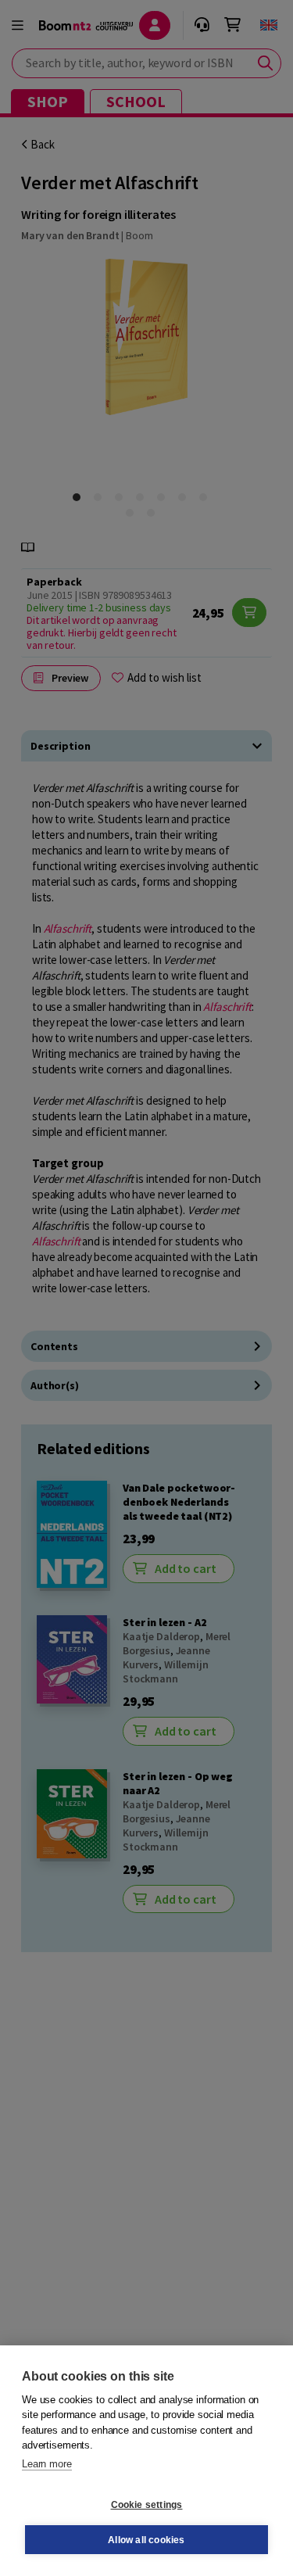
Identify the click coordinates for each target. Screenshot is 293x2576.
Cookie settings (147, 2505)
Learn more (47, 2464)
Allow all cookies (146, 2540)
